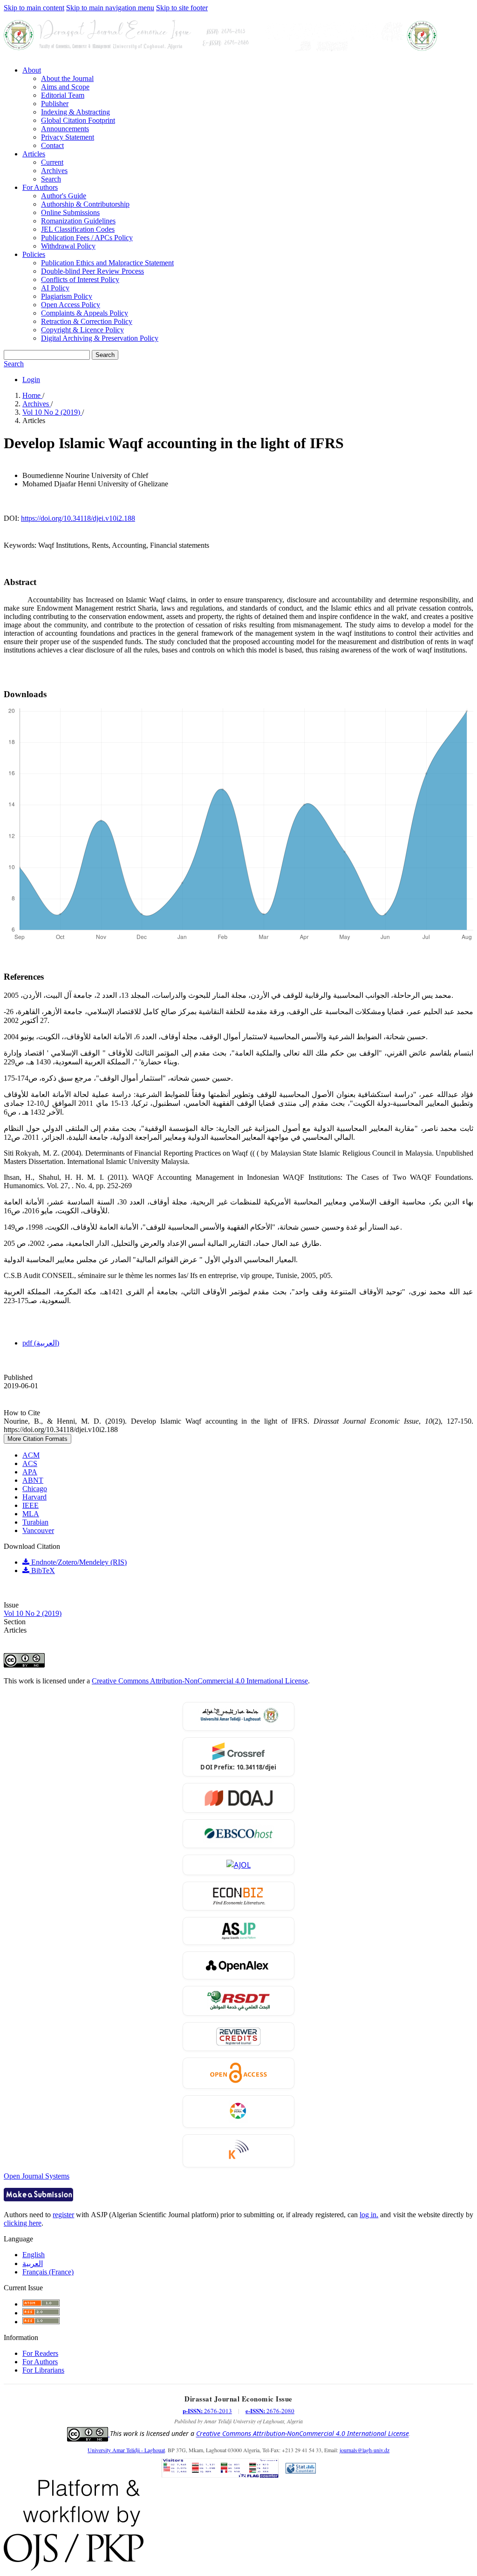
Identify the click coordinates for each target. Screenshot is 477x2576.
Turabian (35, 1522)
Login (31, 380)
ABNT (33, 1480)
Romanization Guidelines (78, 221)
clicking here (23, 2223)
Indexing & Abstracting (75, 112)
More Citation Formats (37, 1439)
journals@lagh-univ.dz (365, 2450)
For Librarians (43, 2370)
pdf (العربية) (41, 1343)
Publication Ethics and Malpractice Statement (107, 263)
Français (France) (48, 2272)
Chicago (35, 1489)
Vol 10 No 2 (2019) (52, 412)
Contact (52, 145)
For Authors (40, 187)
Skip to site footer (182, 8)
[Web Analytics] (301, 2469)
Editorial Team (63, 95)
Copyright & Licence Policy (82, 330)
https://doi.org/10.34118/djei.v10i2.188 (78, 518)
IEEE (31, 1505)
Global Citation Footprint (78, 120)
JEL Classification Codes (78, 229)
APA (30, 1472)
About (32, 70)
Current (52, 162)
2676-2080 (270, 2411)
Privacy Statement (68, 137)
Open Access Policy (71, 305)
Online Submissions (70, 212)
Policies (34, 254)
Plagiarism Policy (67, 296)
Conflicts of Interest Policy (80, 279)
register (63, 2215)
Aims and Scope (65, 87)
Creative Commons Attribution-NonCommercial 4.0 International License (200, 1681)
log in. (369, 2215)
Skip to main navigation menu (110, 8)
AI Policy (55, 288)
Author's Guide (64, 196)
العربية (33, 2263)
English (34, 2255)
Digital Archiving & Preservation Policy (100, 338)
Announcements (65, 129)
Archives (54, 171)
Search (51, 179)
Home (32, 395)
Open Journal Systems (37, 2176)
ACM (31, 1455)
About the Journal (67, 78)
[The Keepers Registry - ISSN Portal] (239, 2151)
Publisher (55, 104)
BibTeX (42, 1570)
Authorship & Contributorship (85, 204)
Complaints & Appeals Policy (85, 313)
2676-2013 (207, 2411)
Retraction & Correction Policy (87, 321)
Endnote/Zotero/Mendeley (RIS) (78, 1562)
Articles (34, 154)
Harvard (34, 1497)
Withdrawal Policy (68, 246)
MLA (31, 1514)
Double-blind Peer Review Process (92, 271)
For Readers (40, 2353)
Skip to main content (34, 8)
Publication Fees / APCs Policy (87, 238)
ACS (30, 1463)
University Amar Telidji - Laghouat (126, 2450)
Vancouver (38, 1530)
